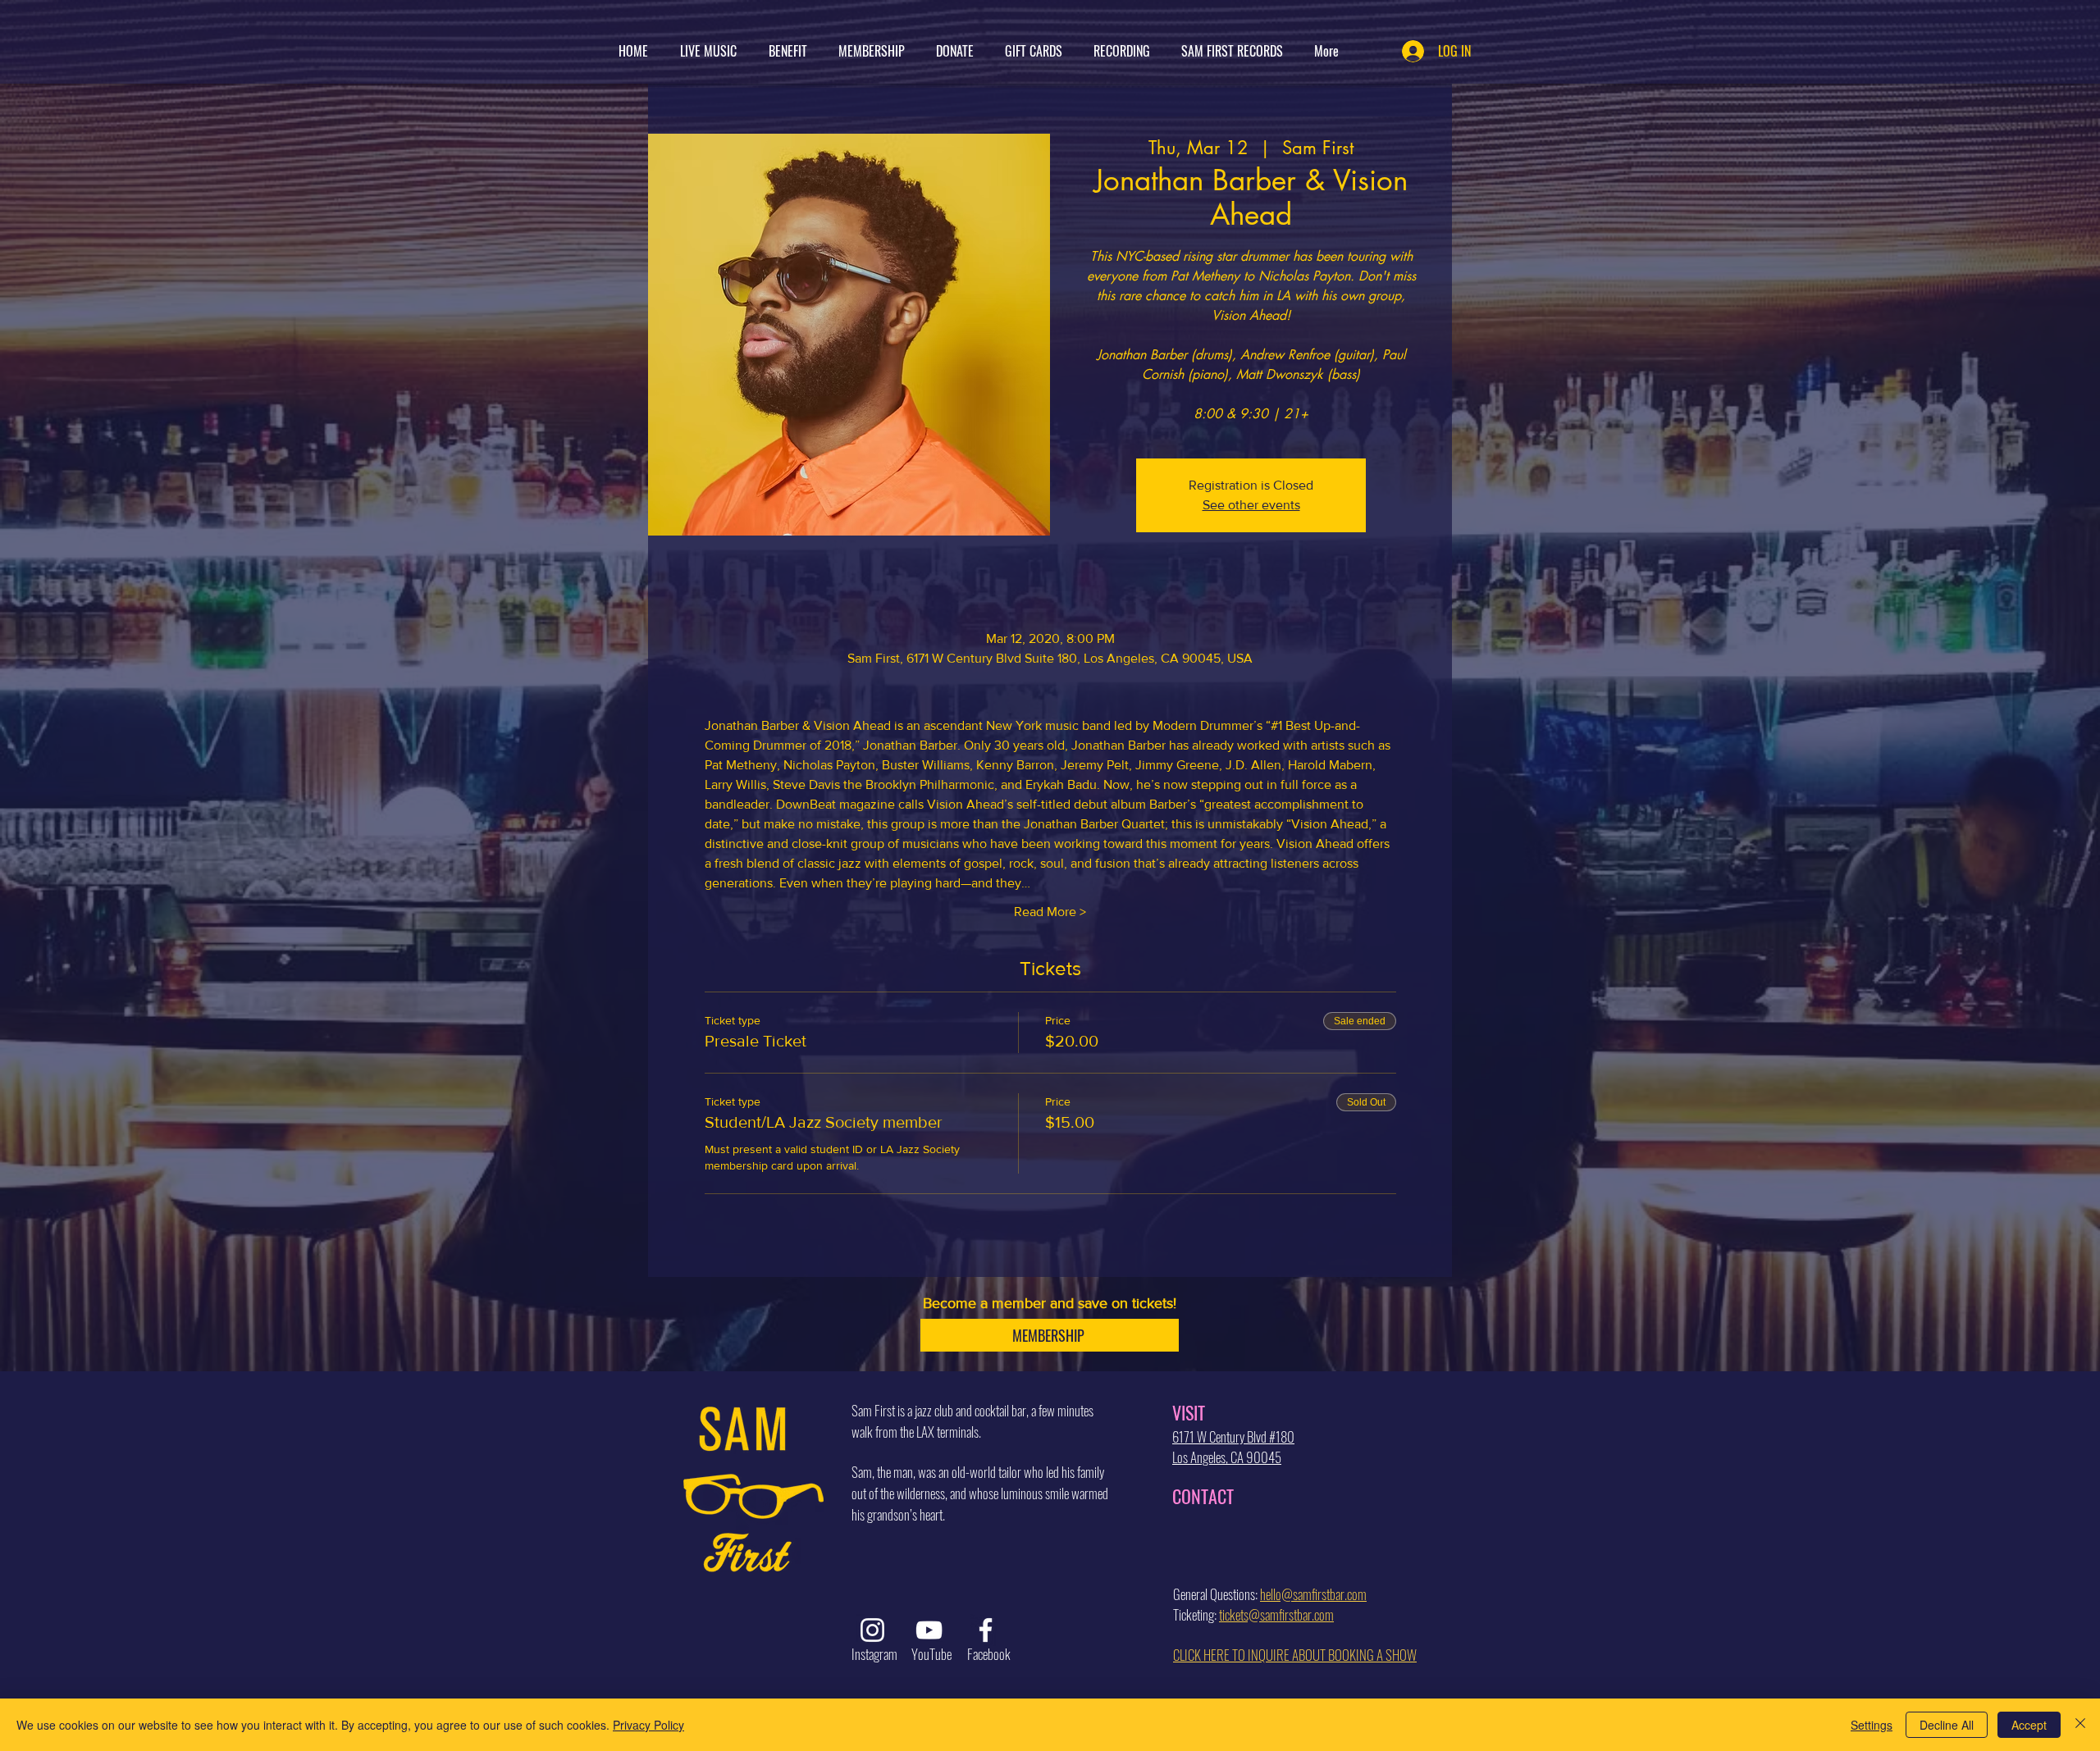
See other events (1251, 505)
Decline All (1947, 1725)
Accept (2029, 1725)
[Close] (2080, 1725)
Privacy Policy (648, 1725)
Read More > (1050, 912)
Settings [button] (1872, 1725)
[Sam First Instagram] (872, 1630)
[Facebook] (986, 1630)
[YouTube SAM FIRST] (929, 1630)
